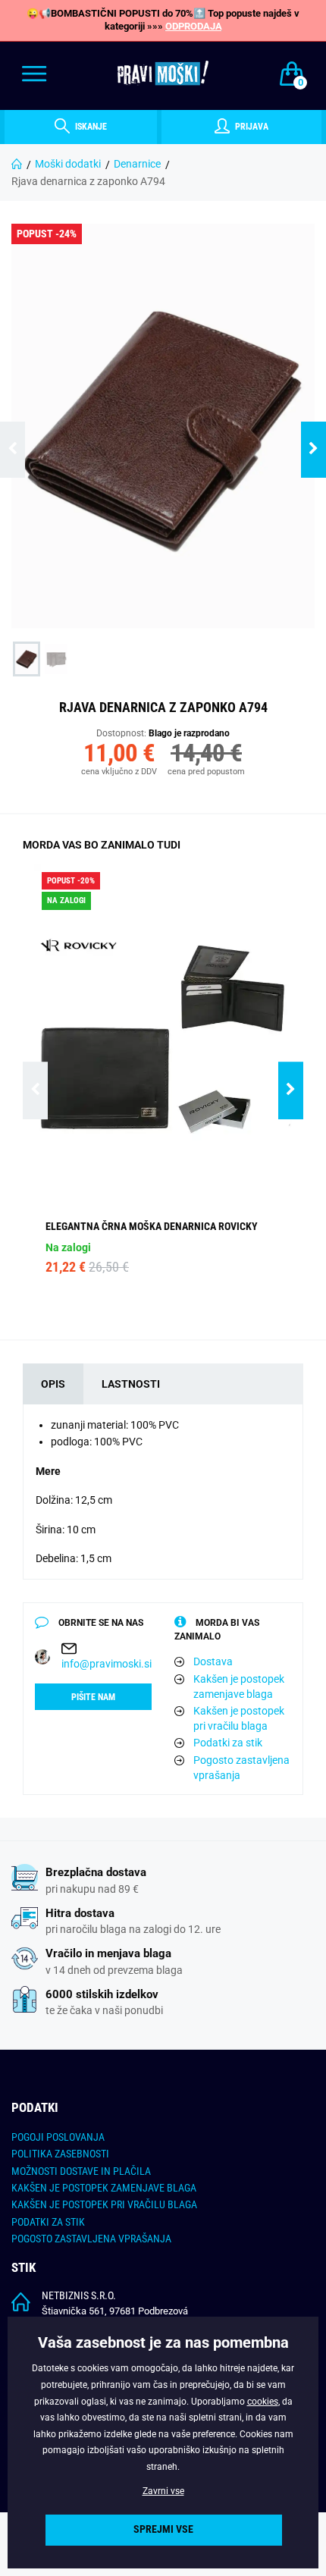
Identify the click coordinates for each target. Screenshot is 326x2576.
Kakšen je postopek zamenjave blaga (239, 1686)
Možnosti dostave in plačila (81, 2171)
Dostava (213, 1661)
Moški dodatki (68, 164)
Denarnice (137, 164)
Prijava (251, 127)
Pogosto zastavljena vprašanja (241, 1768)
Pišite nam (93, 1697)
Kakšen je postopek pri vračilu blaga (239, 1718)
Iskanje (90, 127)
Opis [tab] (53, 1384)
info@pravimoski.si (107, 1664)
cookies (263, 2402)
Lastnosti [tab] (131, 1384)
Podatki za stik (228, 1743)
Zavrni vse (163, 2491)
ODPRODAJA (194, 26)
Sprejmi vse (163, 2529)
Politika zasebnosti (60, 2154)
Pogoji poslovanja (58, 2137)
